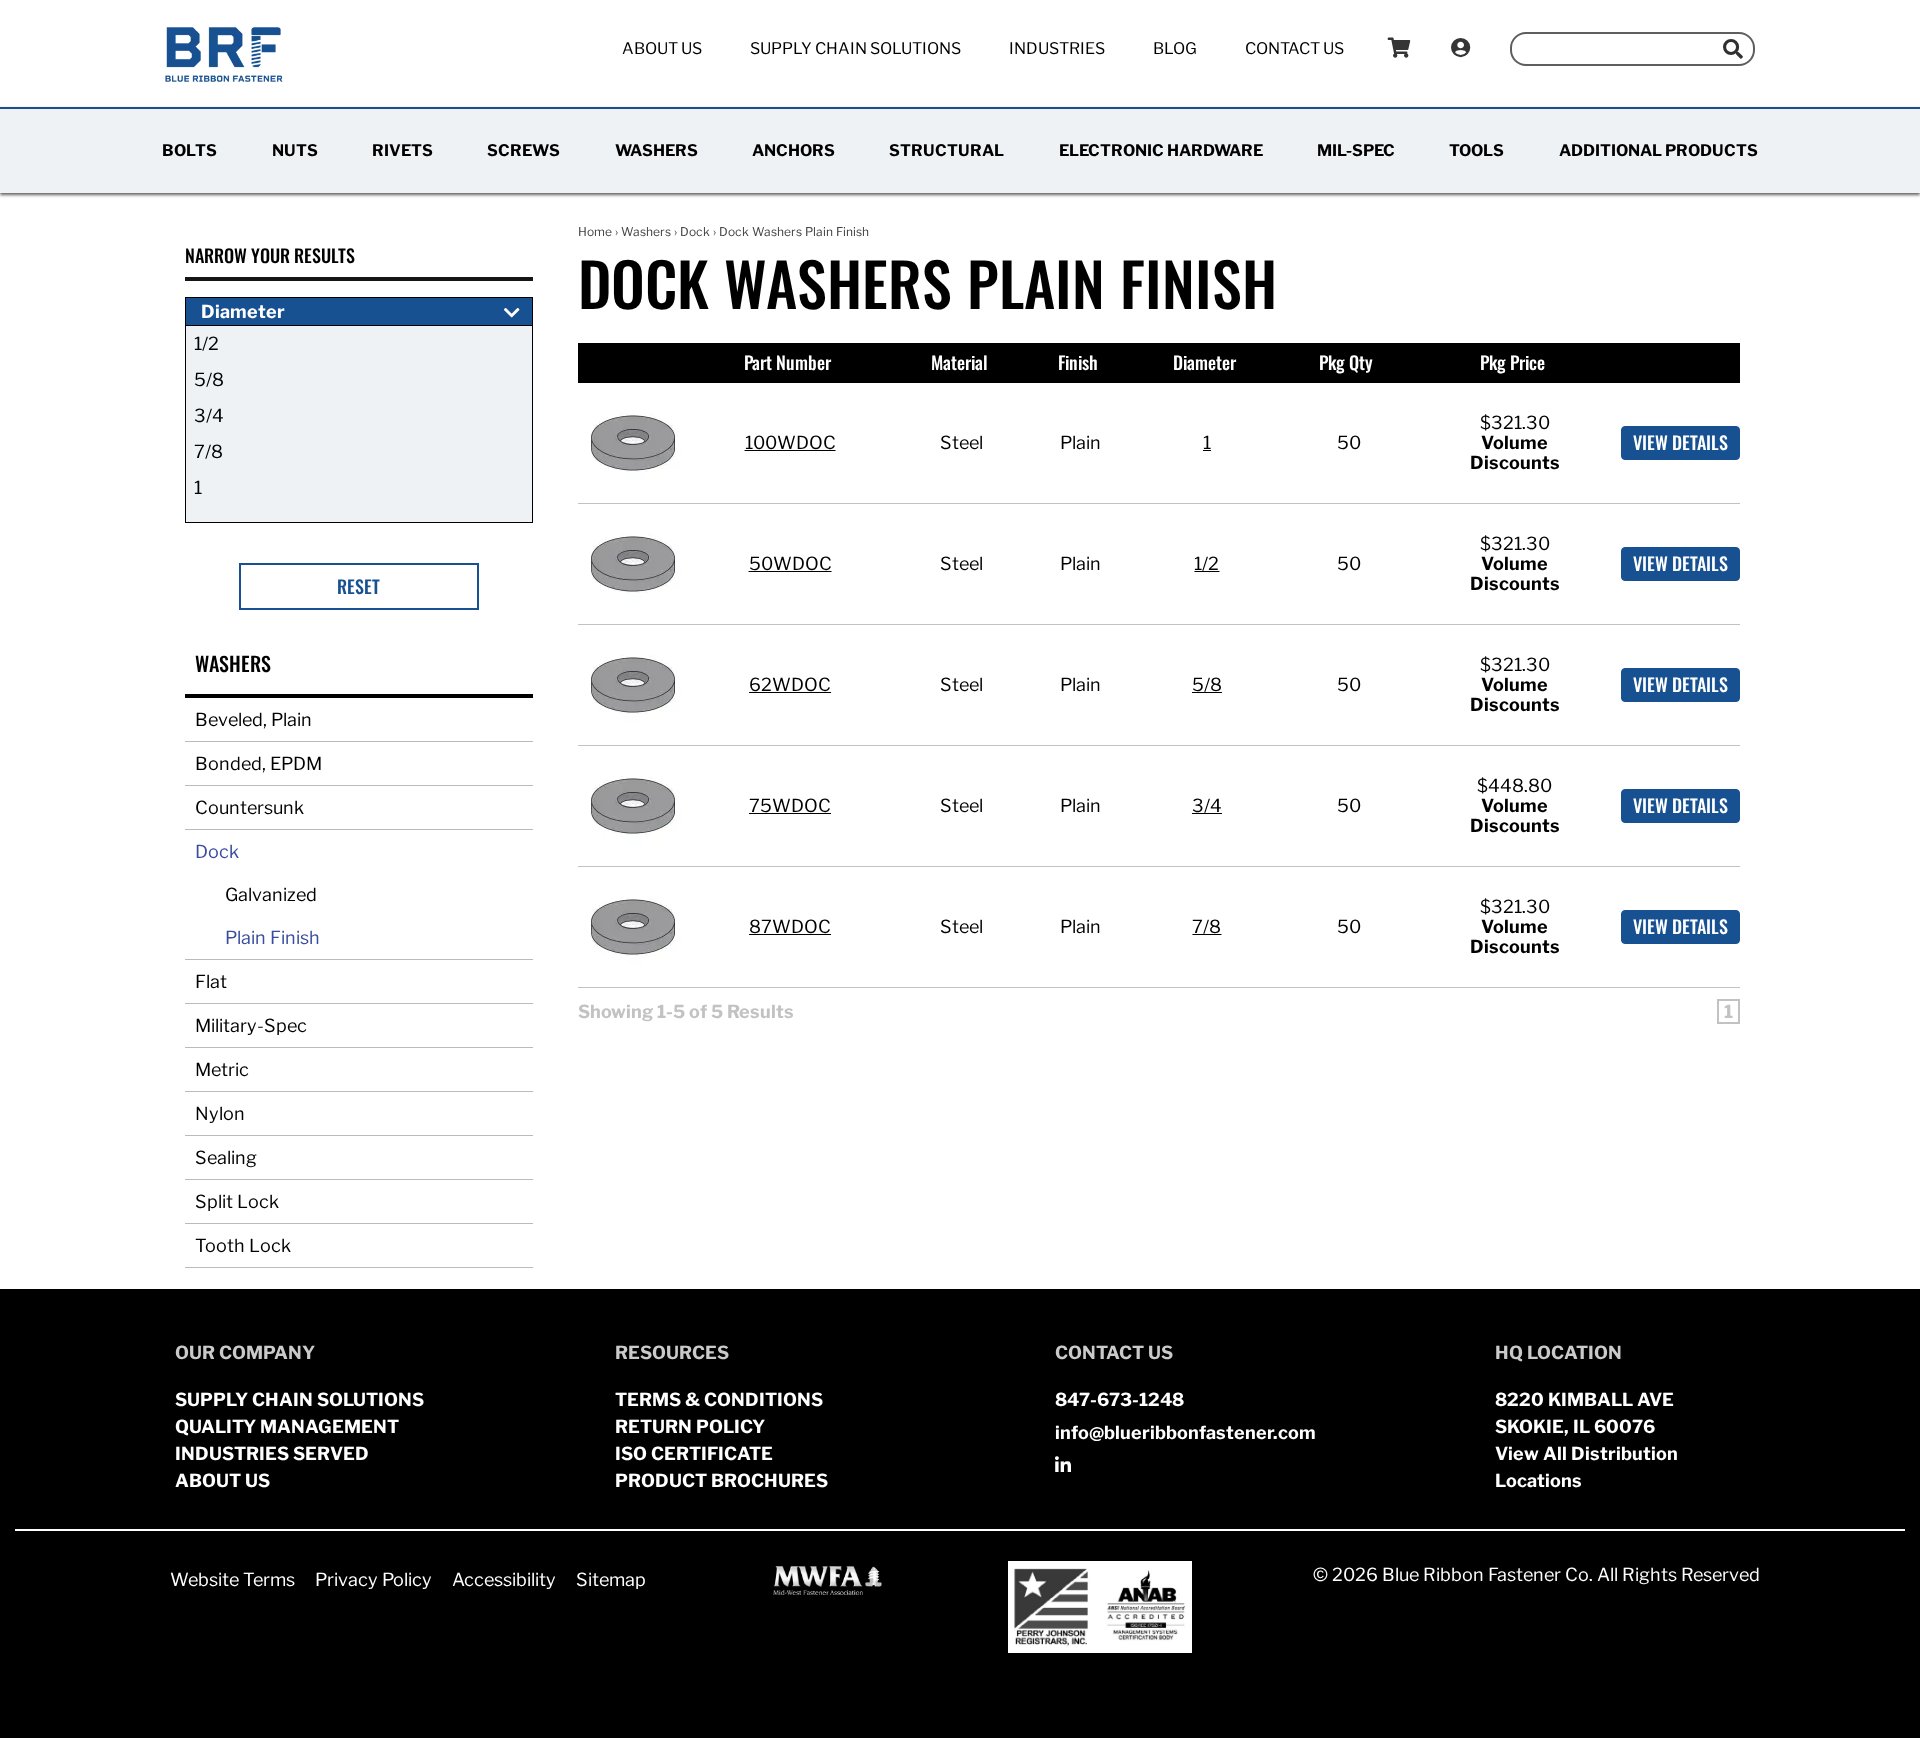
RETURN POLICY (690, 1426)
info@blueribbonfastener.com (1185, 1432)
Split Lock (237, 1201)
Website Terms (232, 1579)
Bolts (189, 150)
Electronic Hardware (1161, 150)
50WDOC (790, 563)
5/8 (209, 379)
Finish (1078, 362)
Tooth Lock (243, 1245)
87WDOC (790, 926)
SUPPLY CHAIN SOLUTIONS (299, 1399)
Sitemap (611, 1579)
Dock (217, 851)
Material (959, 362)
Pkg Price (1512, 362)
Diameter (1204, 362)
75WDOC (790, 805)
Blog (1175, 48)
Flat (211, 981)
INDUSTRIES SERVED (272, 1453)
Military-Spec (251, 1025)
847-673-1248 (1119, 1399)
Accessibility (504, 1579)
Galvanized (271, 894)
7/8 (208, 451)
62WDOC (790, 684)
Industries (1057, 48)
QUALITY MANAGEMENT (287, 1426)
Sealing (226, 1157)
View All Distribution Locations (1586, 1467)
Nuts (295, 150)
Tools (1476, 150)
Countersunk (249, 807)
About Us (662, 48)
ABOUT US (222, 1480)
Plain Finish (272, 937)
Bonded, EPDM (258, 763)
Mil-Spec (1356, 150)
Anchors (793, 150)
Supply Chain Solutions (855, 48)
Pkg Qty (1346, 362)
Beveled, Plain (253, 719)
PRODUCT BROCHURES (721, 1480)
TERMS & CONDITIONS (719, 1399)
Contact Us (1294, 48)
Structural (946, 150)
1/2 (206, 343)
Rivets (402, 150)
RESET (358, 586)
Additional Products (1658, 150)
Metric (222, 1069)
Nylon (220, 1113)
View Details (1680, 442)
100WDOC (790, 442)
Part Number (787, 362)
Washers (656, 150)
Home (595, 231)
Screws (523, 150)
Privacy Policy (373, 1579)
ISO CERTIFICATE (694, 1453)
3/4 (209, 415)
